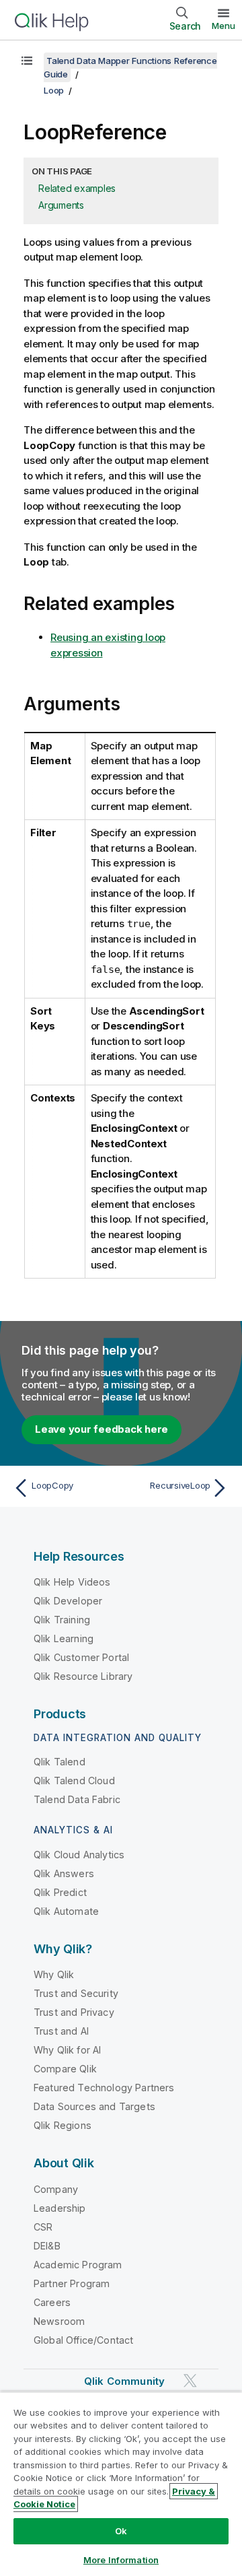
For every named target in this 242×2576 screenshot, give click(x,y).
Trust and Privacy (74, 2012)
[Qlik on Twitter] (190, 2380)
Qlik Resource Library (83, 1676)
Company (56, 2189)
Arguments (61, 205)
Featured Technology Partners (104, 2088)
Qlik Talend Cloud (74, 1781)
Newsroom (59, 2321)
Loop (54, 90)
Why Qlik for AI (67, 2050)
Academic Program (78, 2265)
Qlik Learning (64, 1638)
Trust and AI (61, 2031)
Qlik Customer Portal (81, 1657)
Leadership (60, 2208)
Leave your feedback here (102, 1429)
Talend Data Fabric (77, 1799)
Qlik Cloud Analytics (79, 1855)
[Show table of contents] (27, 61)
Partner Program (72, 2283)
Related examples (77, 188)
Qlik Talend (59, 1762)
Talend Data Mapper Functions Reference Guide (130, 67)
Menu (224, 26)
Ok (121, 2531)
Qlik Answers (64, 1873)
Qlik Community (124, 2381)
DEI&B (47, 2246)
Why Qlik (54, 1974)
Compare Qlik (65, 2069)
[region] (121, 2484)
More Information (121, 2560)
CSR (43, 2227)
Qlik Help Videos (72, 1582)
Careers (52, 2302)
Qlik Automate (66, 1911)
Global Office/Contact (83, 2340)
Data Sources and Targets (94, 2106)
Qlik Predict (60, 1892)
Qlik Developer (68, 1601)
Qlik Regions (63, 2125)
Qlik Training (62, 1620)
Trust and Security (76, 1993)
